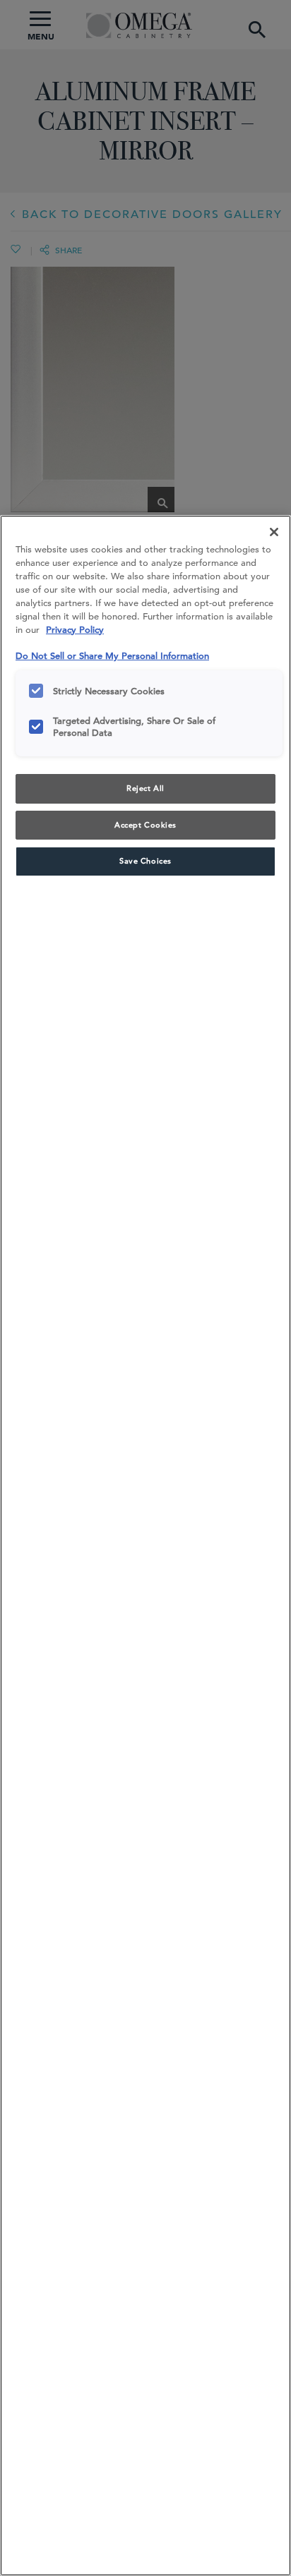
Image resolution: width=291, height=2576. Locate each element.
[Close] (274, 532)
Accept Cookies (145, 825)
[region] (145, 1546)
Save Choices (145, 861)
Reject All (145, 788)
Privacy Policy (75, 630)
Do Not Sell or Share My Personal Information (112, 656)
